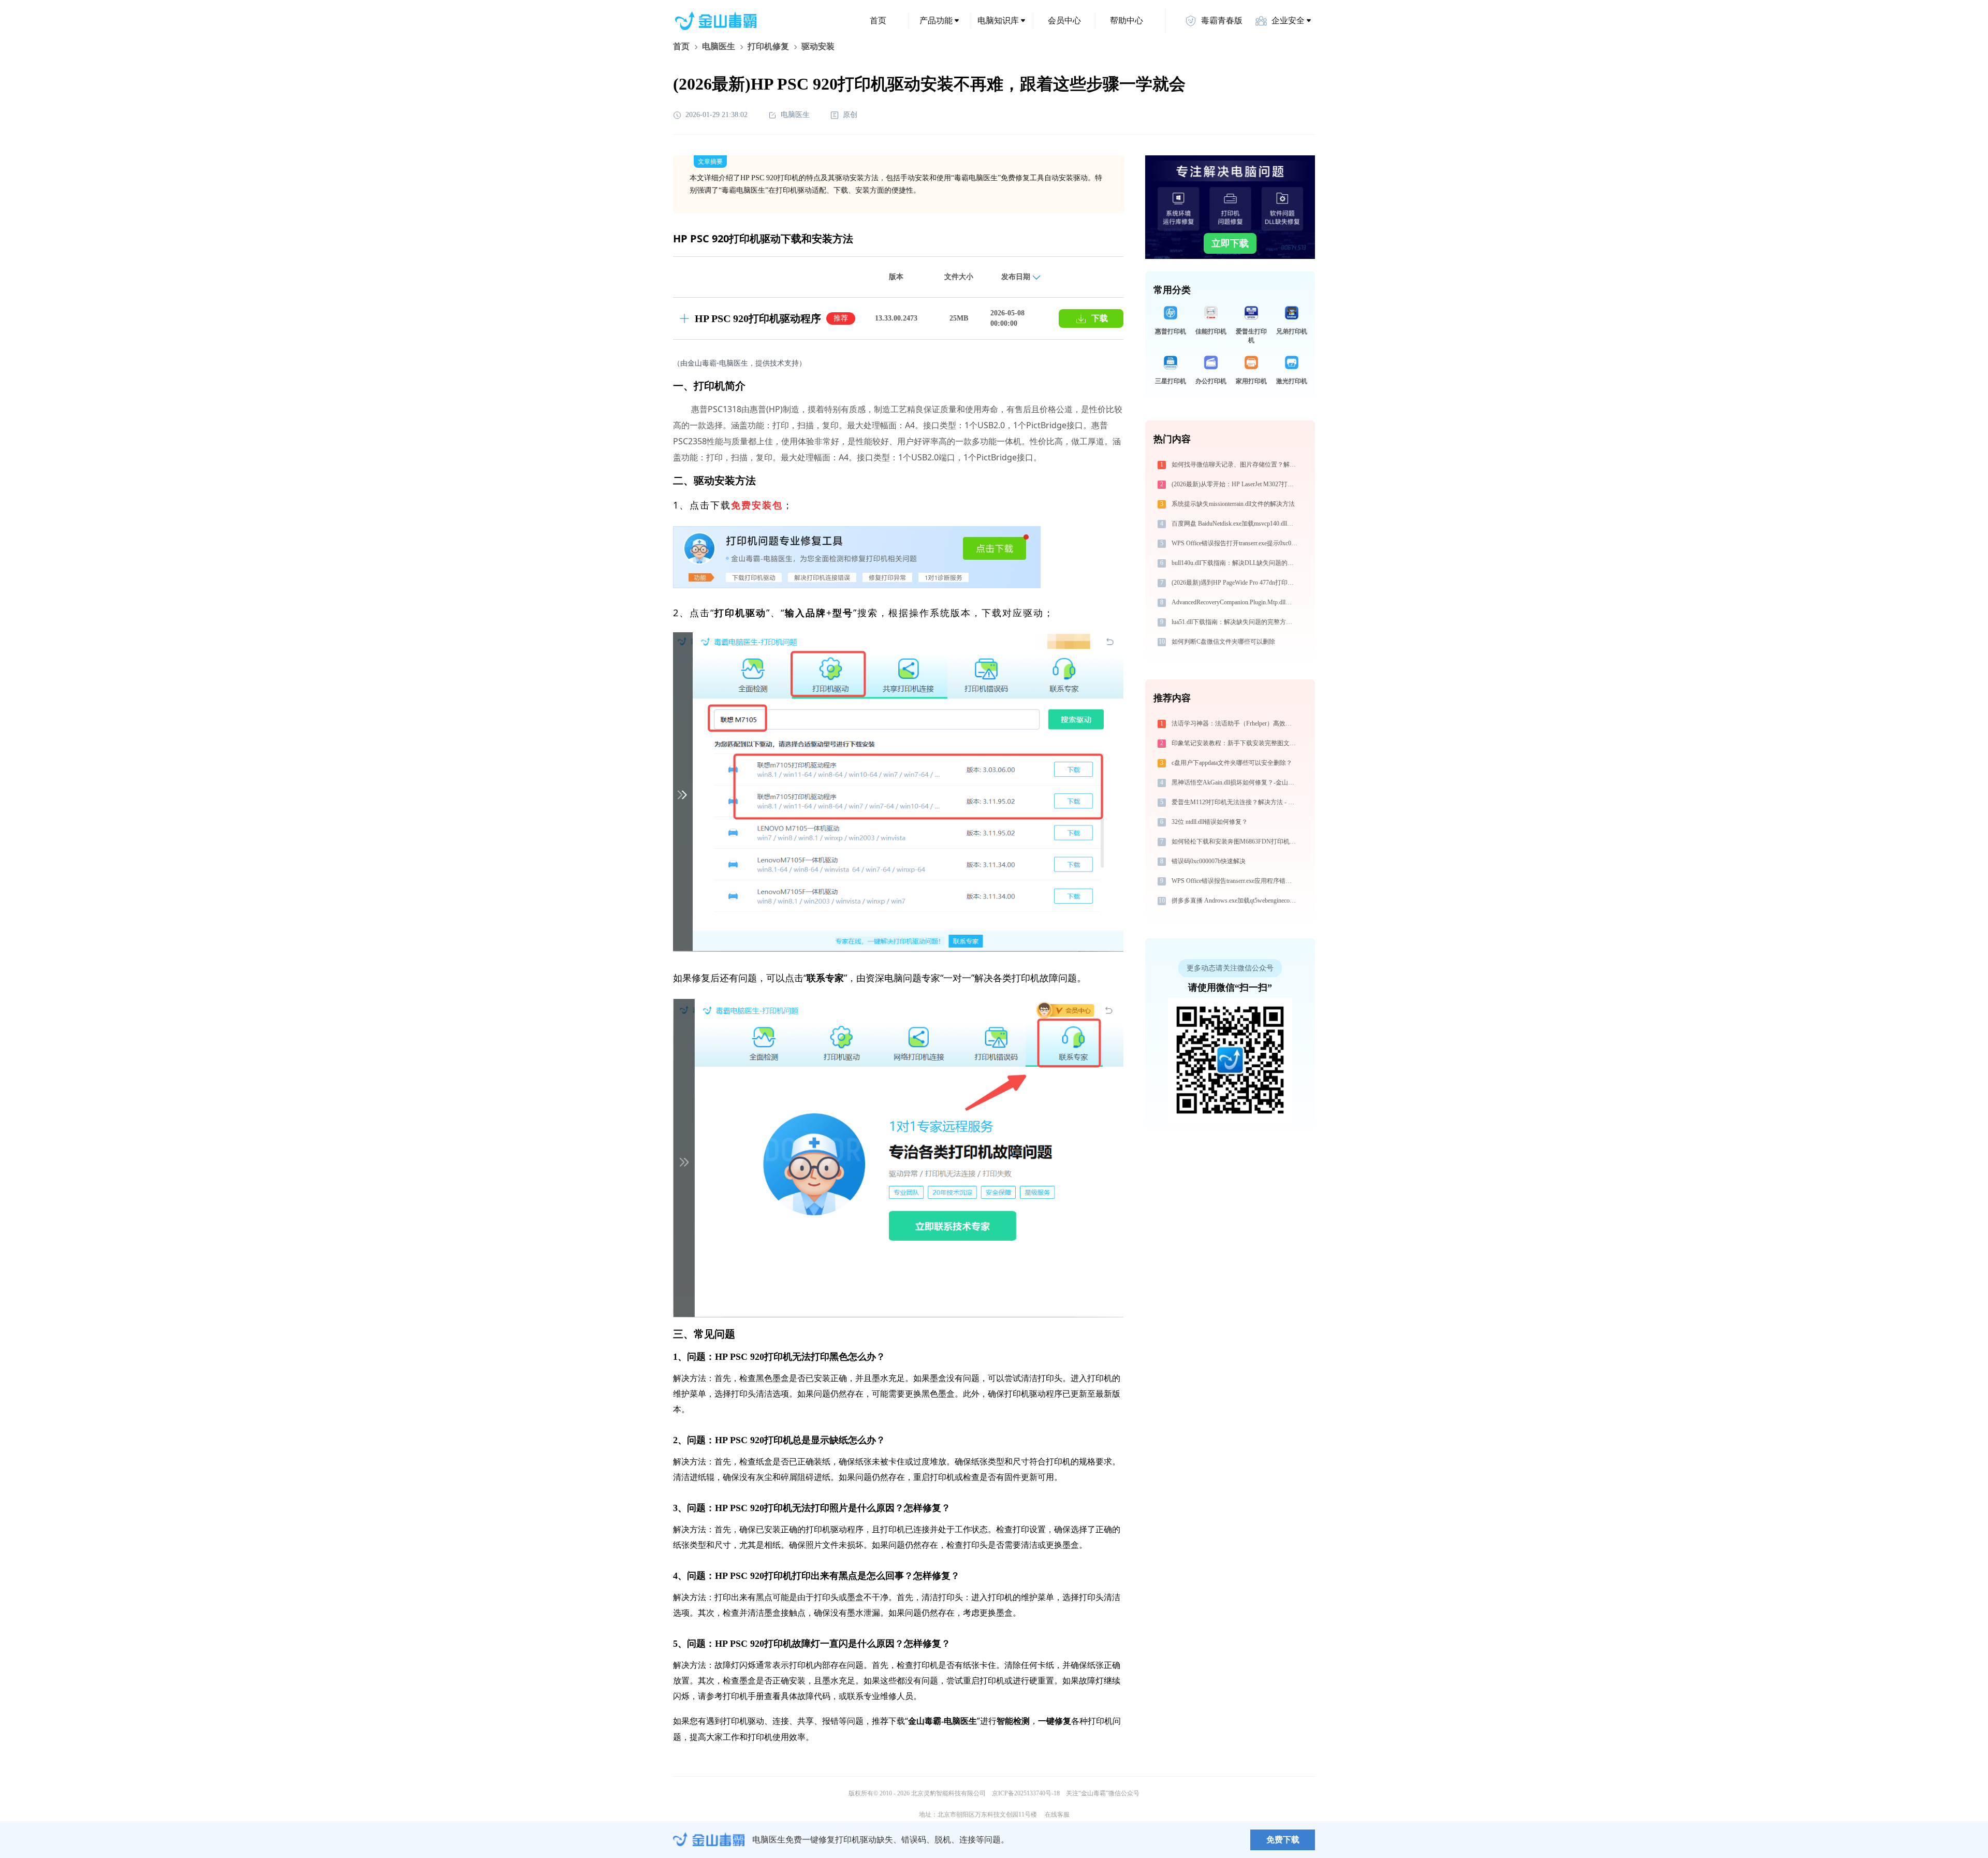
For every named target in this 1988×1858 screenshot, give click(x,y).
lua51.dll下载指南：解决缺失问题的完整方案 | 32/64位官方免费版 (1236, 622)
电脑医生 (719, 46)
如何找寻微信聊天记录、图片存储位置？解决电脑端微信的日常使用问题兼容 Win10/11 (1236, 464)
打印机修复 (768, 46)
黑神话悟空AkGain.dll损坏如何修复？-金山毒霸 (1236, 782)
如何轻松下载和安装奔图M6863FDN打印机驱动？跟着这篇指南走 (1236, 841)
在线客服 (1057, 1815)
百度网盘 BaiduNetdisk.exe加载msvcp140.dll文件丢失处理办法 (1236, 524)
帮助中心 (1127, 20)
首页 (878, 20)
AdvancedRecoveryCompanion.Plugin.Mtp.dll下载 (1235, 602)
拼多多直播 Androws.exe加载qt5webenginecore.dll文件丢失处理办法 (1236, 901)
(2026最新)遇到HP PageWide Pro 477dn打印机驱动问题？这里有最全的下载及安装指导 (1236, 583)
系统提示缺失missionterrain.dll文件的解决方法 (1233, 504)
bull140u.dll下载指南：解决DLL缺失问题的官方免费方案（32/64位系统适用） (1236, 563)
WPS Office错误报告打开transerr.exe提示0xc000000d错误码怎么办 (1236, 543)
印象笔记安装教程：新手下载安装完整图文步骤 (1236, 743)
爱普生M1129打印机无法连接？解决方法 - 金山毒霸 (1236, 802)
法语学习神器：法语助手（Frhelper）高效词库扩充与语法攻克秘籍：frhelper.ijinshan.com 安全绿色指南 (1236, 723)
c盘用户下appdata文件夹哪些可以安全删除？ (1232, 763)
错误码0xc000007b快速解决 (1209, 861)
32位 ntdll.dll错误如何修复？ (1210, 822)
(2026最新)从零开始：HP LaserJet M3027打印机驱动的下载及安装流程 (1236, 484)
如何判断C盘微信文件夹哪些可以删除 (1223, 642)
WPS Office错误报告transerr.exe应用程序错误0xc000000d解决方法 (1236, 881)
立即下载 (1230, 243)
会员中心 (1064, 20)
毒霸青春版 (1222, 20)
